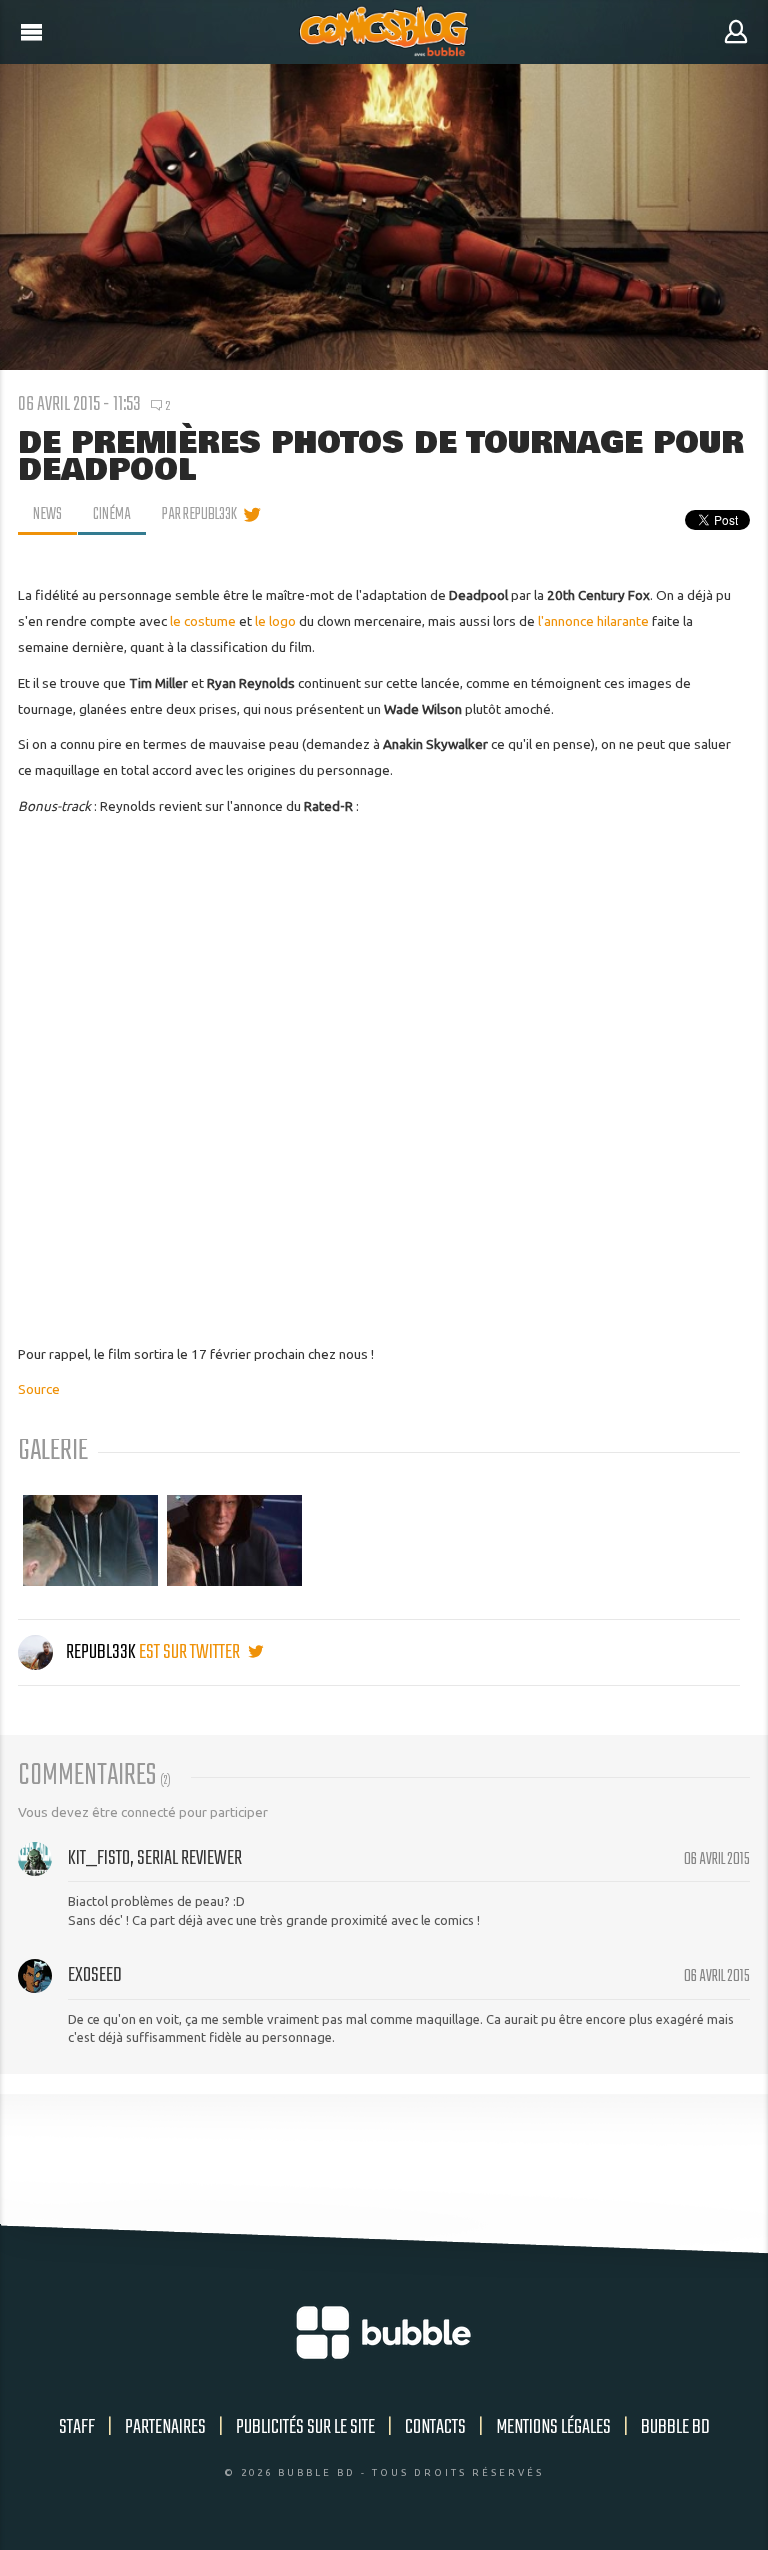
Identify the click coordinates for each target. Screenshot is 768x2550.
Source (39, 1389)
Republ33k (101, 1652)
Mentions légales (553, 2427)
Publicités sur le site (305, 2427)
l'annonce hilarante (593, 621)
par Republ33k (199, 515)
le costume (203, 621)
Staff (77, 2427)
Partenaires (165, 2427)
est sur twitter (191, 1652)
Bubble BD (675, 2427)
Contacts (435, 2427)
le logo (275, 621)
